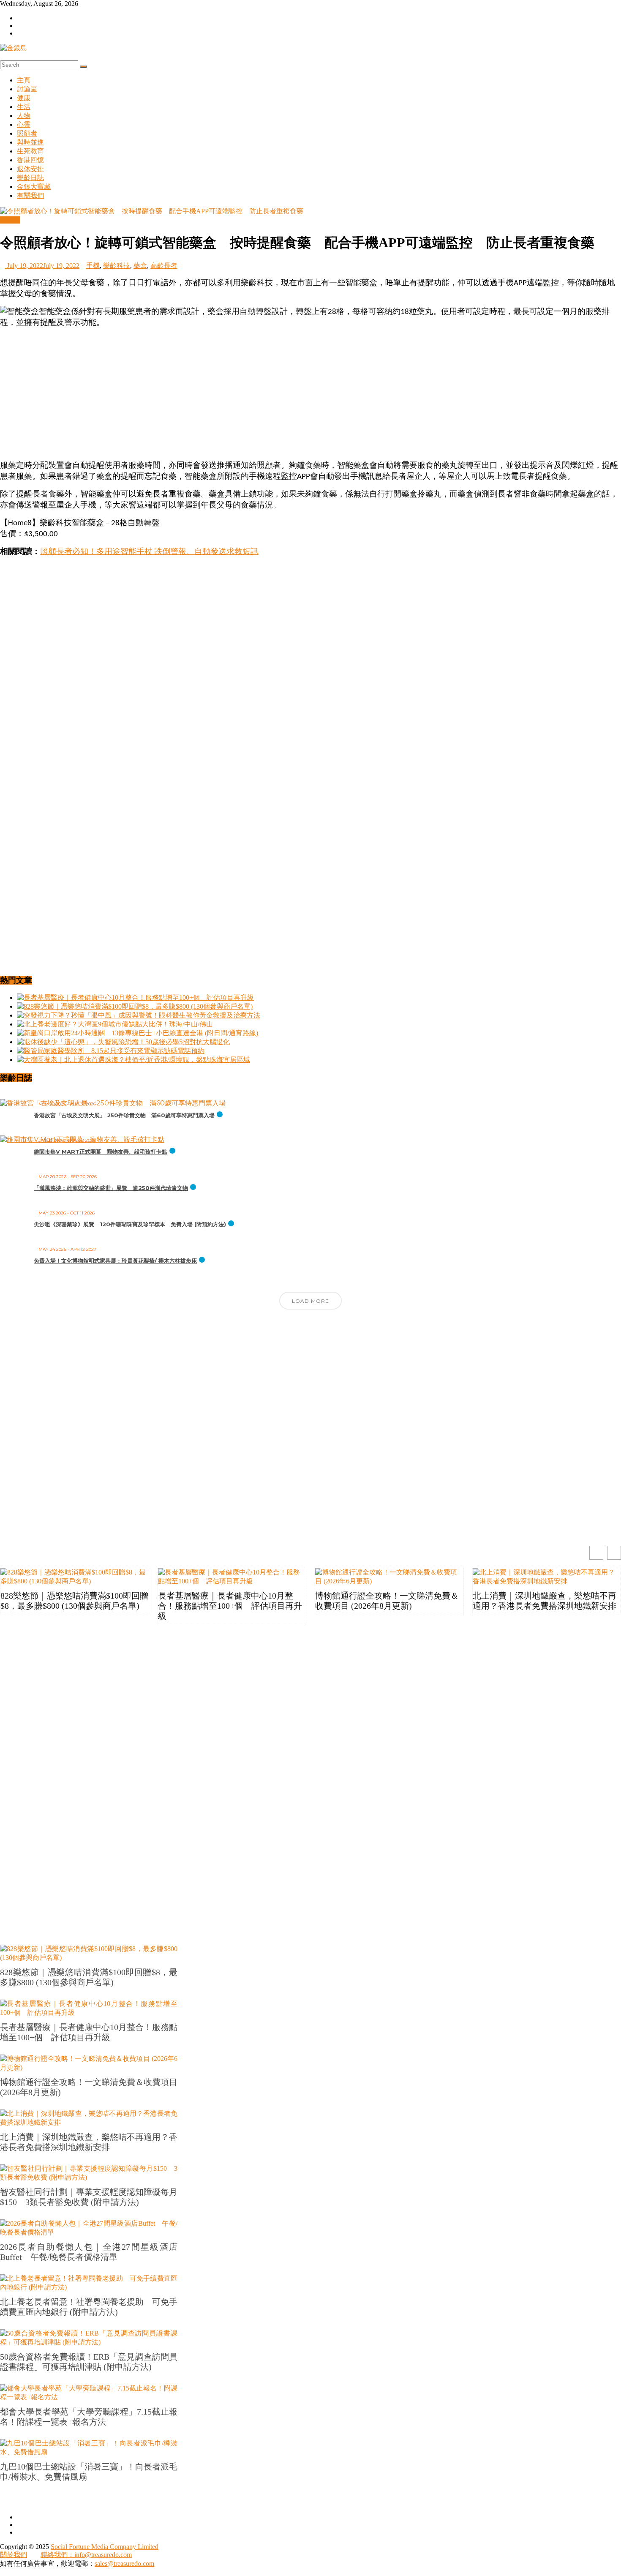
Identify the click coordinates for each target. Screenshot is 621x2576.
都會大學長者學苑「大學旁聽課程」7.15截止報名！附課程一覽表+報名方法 (89, 2417)
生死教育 (30, 151)
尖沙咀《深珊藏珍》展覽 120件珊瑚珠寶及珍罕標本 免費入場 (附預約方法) (130, 1224)
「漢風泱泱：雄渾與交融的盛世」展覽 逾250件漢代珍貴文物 (111, 1188)
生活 (24, 107)
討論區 (27, 89)
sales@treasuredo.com (124, 2564)
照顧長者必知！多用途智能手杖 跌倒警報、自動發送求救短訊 (149, 552)
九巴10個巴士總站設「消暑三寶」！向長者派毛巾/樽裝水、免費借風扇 (89, 2472)
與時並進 (30, 142)
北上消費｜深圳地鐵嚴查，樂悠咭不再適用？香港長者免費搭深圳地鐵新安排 (545, 1601)
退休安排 (30, 169)
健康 (24, 98)
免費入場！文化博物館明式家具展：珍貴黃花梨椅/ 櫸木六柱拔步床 (115, 1261)
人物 (24, 116)
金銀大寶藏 (34, 187)
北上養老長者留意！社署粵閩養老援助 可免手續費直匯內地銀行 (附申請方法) (89, 2307)
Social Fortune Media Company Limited (105, 2547)
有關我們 (30, 195)
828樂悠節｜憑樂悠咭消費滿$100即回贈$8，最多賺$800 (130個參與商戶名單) (74, 1601)
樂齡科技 (117, 266)
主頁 (24, 80)
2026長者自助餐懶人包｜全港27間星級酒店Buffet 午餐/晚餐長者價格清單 (89, 2252)
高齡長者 (164, 266)
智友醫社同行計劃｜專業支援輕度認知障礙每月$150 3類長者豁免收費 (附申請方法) (89, 2197)
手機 (93, 266)
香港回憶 (30, 160)
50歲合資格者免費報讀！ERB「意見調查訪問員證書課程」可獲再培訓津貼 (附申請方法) (89, 2362)
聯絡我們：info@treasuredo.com (86, 2555)
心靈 (24, 124)
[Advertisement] (310, 394)
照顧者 (27, 133)
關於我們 (14, 2555)
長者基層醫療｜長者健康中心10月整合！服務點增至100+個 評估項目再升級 (230, 1606)
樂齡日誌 (30, 178)
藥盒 (140, 266)
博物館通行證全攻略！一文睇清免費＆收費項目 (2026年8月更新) (387, 1601)
